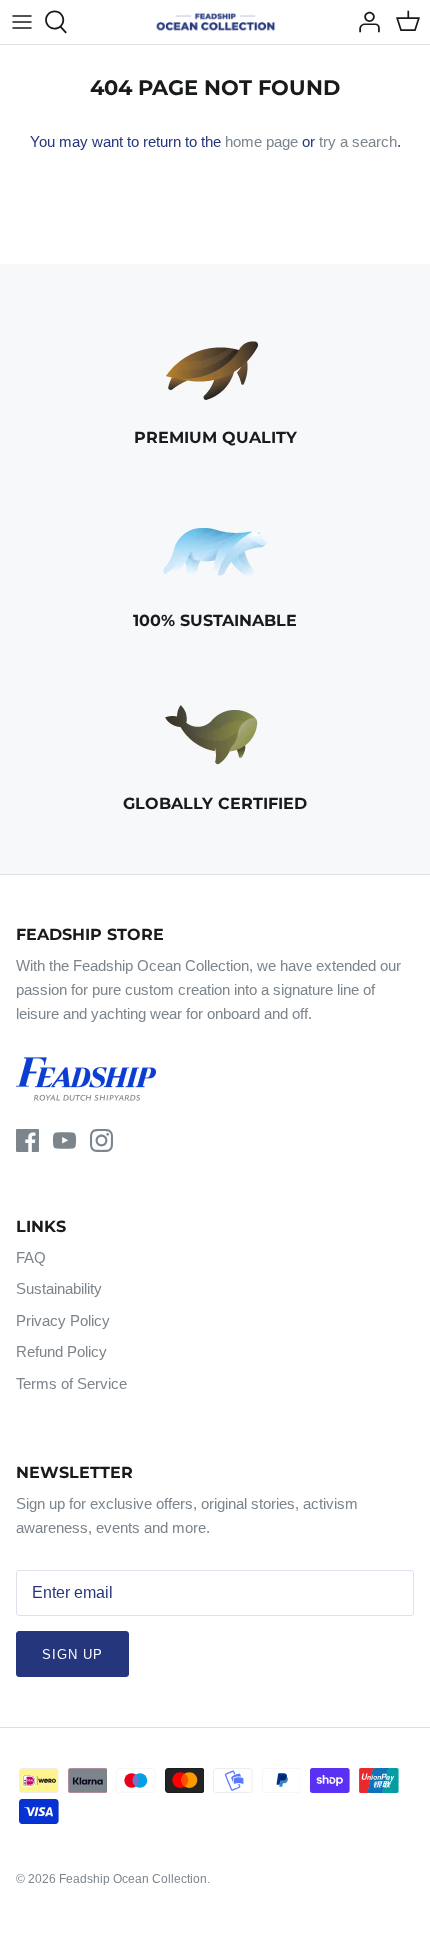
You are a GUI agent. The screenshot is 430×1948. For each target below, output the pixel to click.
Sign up (72, 1654)
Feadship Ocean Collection (133, 1879)
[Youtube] (64, 1140)
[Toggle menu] (22, 22)
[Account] (364, 22)
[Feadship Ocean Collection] (215, 22)
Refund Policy (61, 1351)
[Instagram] (101, 1140)
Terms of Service (71, 1383)
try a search (358, 141)
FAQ (31, 1257)
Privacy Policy (63, 1320)
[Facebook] (27, 1140)
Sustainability (59, 1288)
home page (261, 141)
